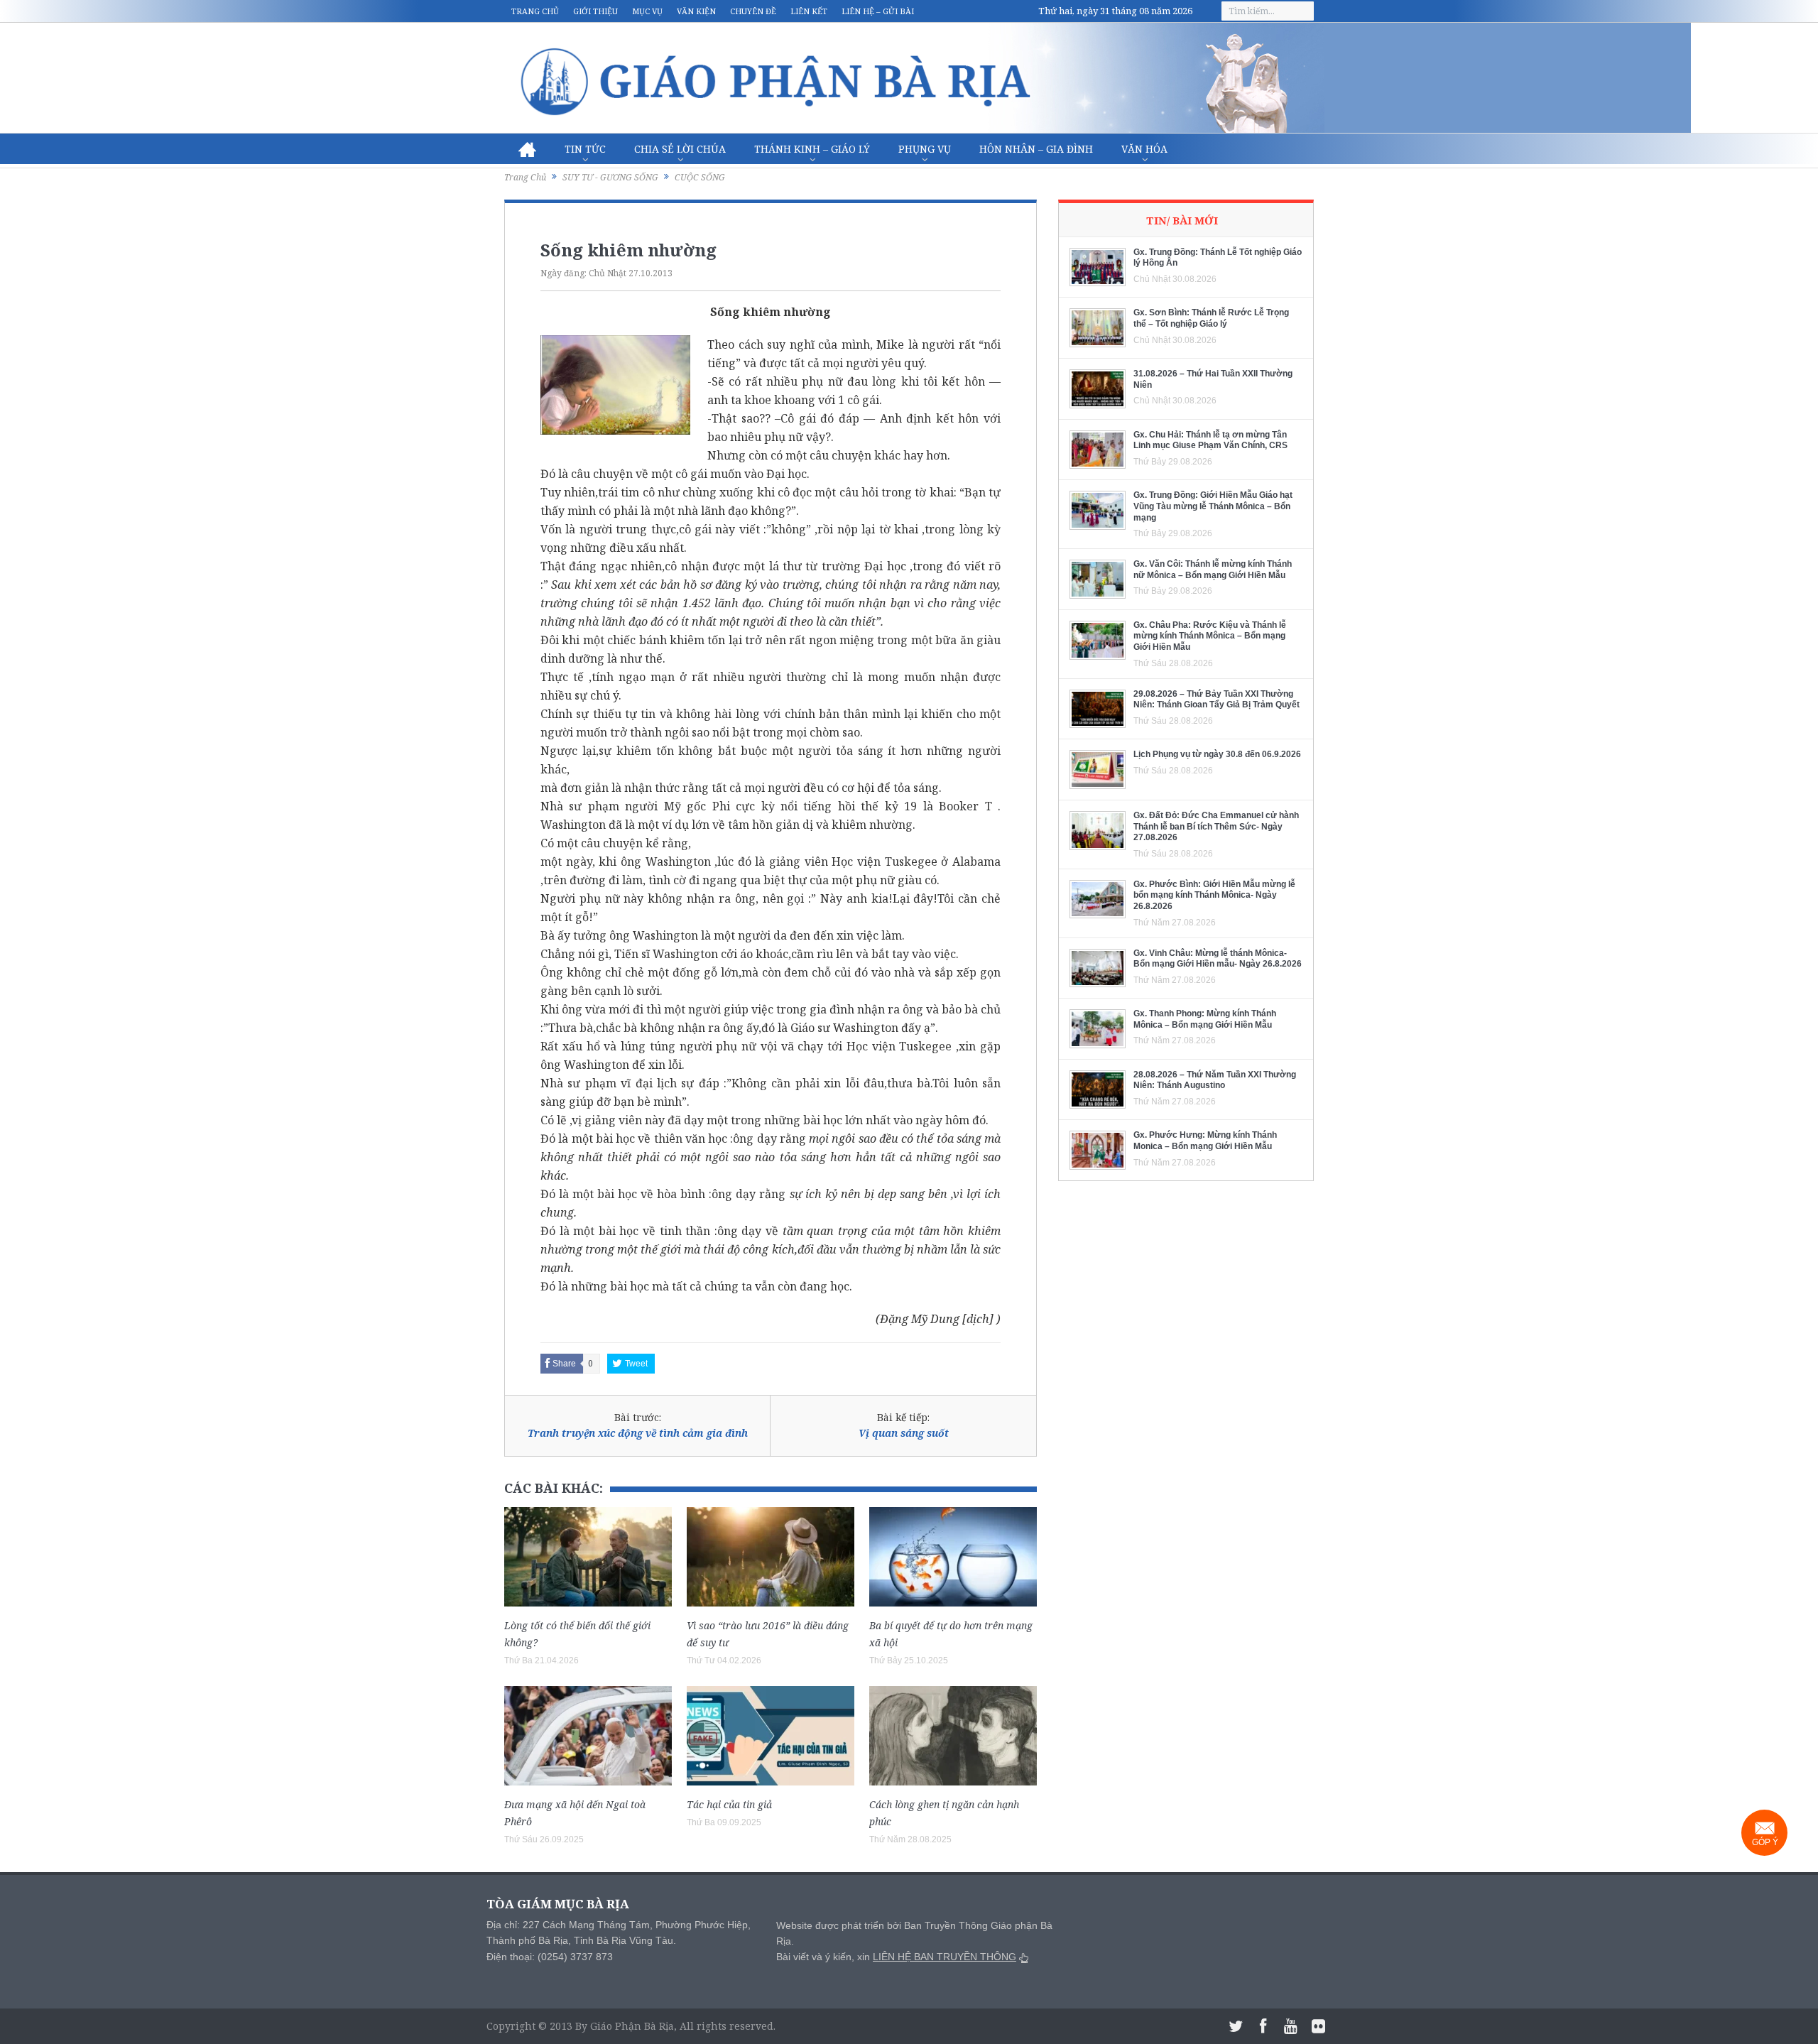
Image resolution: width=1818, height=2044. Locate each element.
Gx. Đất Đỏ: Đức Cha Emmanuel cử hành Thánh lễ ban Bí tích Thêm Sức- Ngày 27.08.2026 (1216, 826)
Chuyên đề (753, 11)
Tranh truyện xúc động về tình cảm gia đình (638, 1433)
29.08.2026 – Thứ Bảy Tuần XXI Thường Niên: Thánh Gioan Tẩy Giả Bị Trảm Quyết (1216, 700)
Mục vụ (647, 11)
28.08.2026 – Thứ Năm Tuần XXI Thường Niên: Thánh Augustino (1215, 1080)
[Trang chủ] (527, 149)
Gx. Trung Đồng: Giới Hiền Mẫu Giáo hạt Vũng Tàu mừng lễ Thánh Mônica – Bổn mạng (1213, 506)
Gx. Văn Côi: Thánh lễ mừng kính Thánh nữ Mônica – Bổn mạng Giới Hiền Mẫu (1213, 570)
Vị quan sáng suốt (904, 1433)
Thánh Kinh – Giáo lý (812, 149)
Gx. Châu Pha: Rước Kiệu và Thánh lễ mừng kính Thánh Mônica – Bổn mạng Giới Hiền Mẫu (1210, 636)
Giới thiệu (595, 11)
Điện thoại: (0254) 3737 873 (550, 1957)
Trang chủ (535, 11)
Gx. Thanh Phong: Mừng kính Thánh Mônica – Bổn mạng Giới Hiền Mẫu (1205, 1019)
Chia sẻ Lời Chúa (680, 149)
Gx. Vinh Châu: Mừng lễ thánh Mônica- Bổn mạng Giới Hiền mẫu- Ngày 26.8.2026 (1218, 959)
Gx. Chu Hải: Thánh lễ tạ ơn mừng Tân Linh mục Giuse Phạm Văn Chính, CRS (1210, 440)
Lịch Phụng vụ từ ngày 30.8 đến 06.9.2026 (1217, 754)
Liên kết (809, 11)
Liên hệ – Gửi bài (878, 11)
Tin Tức (585, 149)
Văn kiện (696, 11)
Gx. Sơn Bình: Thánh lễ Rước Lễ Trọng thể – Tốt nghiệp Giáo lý (1211, 318)
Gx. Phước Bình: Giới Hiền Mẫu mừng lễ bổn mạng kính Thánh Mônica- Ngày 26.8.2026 (1214, 895)
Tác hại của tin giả (729, 1804)
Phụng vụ (925, 149)
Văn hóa (1144, 149)
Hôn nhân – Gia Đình (1036, 149)
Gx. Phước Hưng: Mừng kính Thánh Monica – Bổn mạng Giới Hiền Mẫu (1205, 1141)
